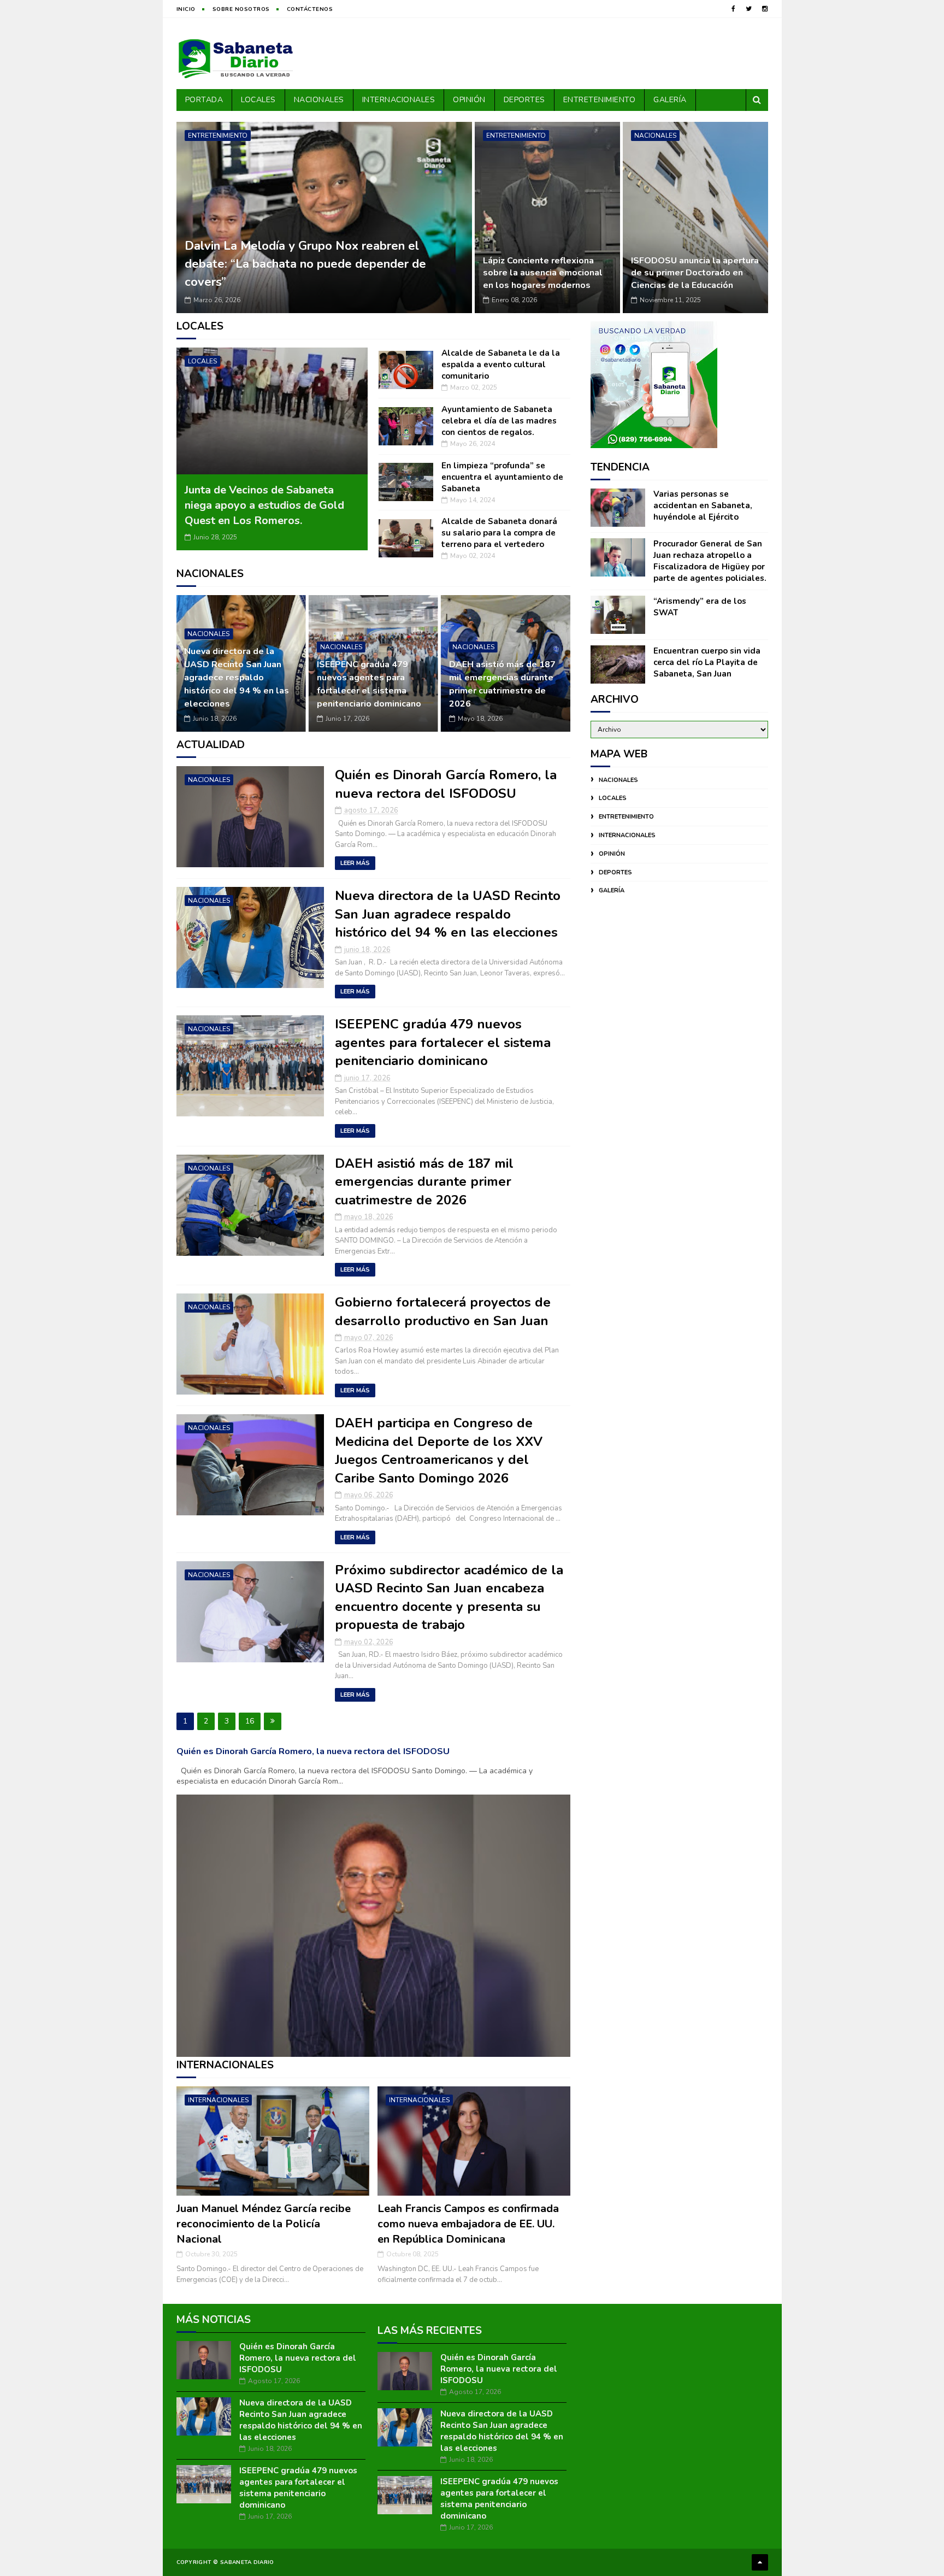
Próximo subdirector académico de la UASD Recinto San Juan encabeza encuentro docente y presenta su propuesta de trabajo (449, 1598)
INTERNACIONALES (399, 100)
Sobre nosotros (241, 9)
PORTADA (204, 100)
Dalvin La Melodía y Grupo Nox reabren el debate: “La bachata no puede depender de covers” (305, 264)
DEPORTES (524, 100)
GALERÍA (670, 100)
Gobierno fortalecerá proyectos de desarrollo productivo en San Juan (500, 691)
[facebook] (733, 9)
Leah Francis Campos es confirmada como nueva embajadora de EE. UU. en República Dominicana (468, 2224)
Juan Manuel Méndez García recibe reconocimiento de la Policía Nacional (264, 2224)
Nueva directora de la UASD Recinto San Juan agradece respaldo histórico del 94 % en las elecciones (448, 914)
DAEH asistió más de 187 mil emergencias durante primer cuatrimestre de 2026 (370, 684)
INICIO (186, 9)
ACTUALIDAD (211, 745)
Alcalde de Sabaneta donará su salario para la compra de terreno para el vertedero (499, 533)
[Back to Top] (760, 2562)
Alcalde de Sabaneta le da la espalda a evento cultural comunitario (501, 364)
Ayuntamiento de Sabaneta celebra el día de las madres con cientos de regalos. (499, 421)
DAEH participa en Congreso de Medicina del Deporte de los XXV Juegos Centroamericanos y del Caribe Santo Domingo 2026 (439, 1451)
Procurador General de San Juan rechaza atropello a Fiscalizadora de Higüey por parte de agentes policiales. (710, 561)
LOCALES (258, 100)
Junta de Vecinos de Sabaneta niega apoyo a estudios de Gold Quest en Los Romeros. (264, 505)
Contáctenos (310, 9)
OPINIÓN (469, 100)
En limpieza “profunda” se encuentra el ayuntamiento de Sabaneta (502, 477)
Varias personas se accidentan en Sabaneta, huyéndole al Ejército (703, 505)
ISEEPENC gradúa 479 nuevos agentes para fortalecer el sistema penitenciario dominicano (236, 684)
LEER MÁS (355, 863)
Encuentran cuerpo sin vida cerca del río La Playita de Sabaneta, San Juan (707, 662)
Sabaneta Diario (247, 2562)
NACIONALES (319, 100)
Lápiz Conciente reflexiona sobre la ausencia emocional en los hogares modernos (543, 273)
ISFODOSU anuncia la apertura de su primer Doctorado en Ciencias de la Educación (695, 273)
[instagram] (765, 9)
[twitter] (749, 9)
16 (250, 1721)
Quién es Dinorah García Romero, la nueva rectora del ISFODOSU (446, 784)
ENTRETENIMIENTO (600, 100)
